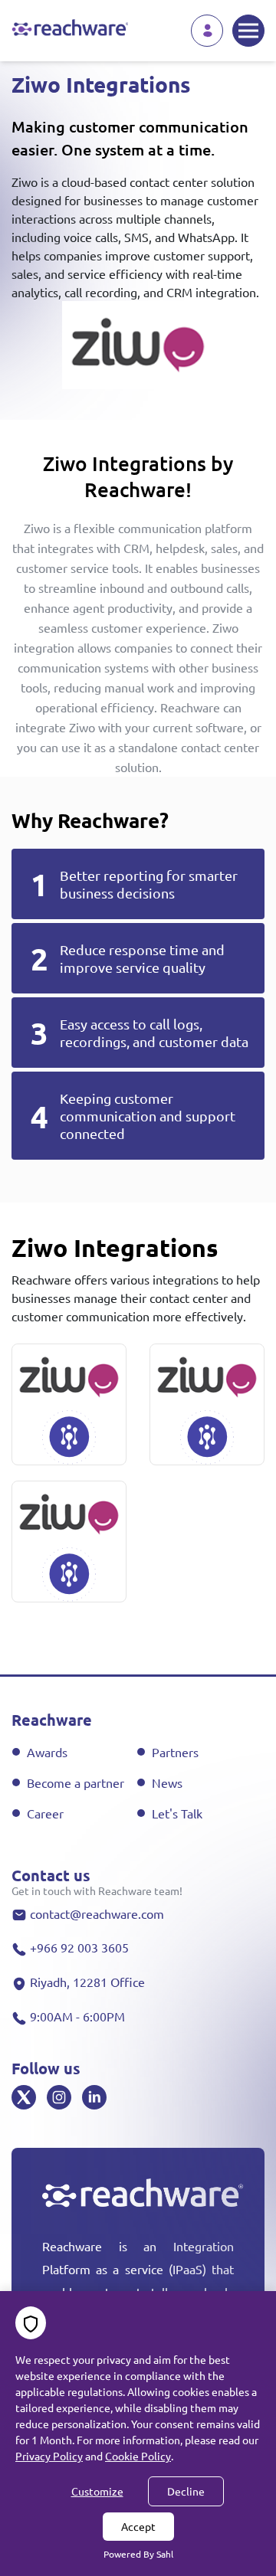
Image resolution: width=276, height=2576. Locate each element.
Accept (138, 2526)
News (167, 1782)
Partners (175, 1752)
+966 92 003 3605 (79, 1947)
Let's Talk (177, 1813)
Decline (186, 2491)
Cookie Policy (138, 2456)
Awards (47, 1752)
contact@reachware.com (97, 1913)
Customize (97, 2491)
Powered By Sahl (138, 2554)
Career (45, 1813)
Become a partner (76, 1782)
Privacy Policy (49, 2456)
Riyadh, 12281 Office (87, 1982)
